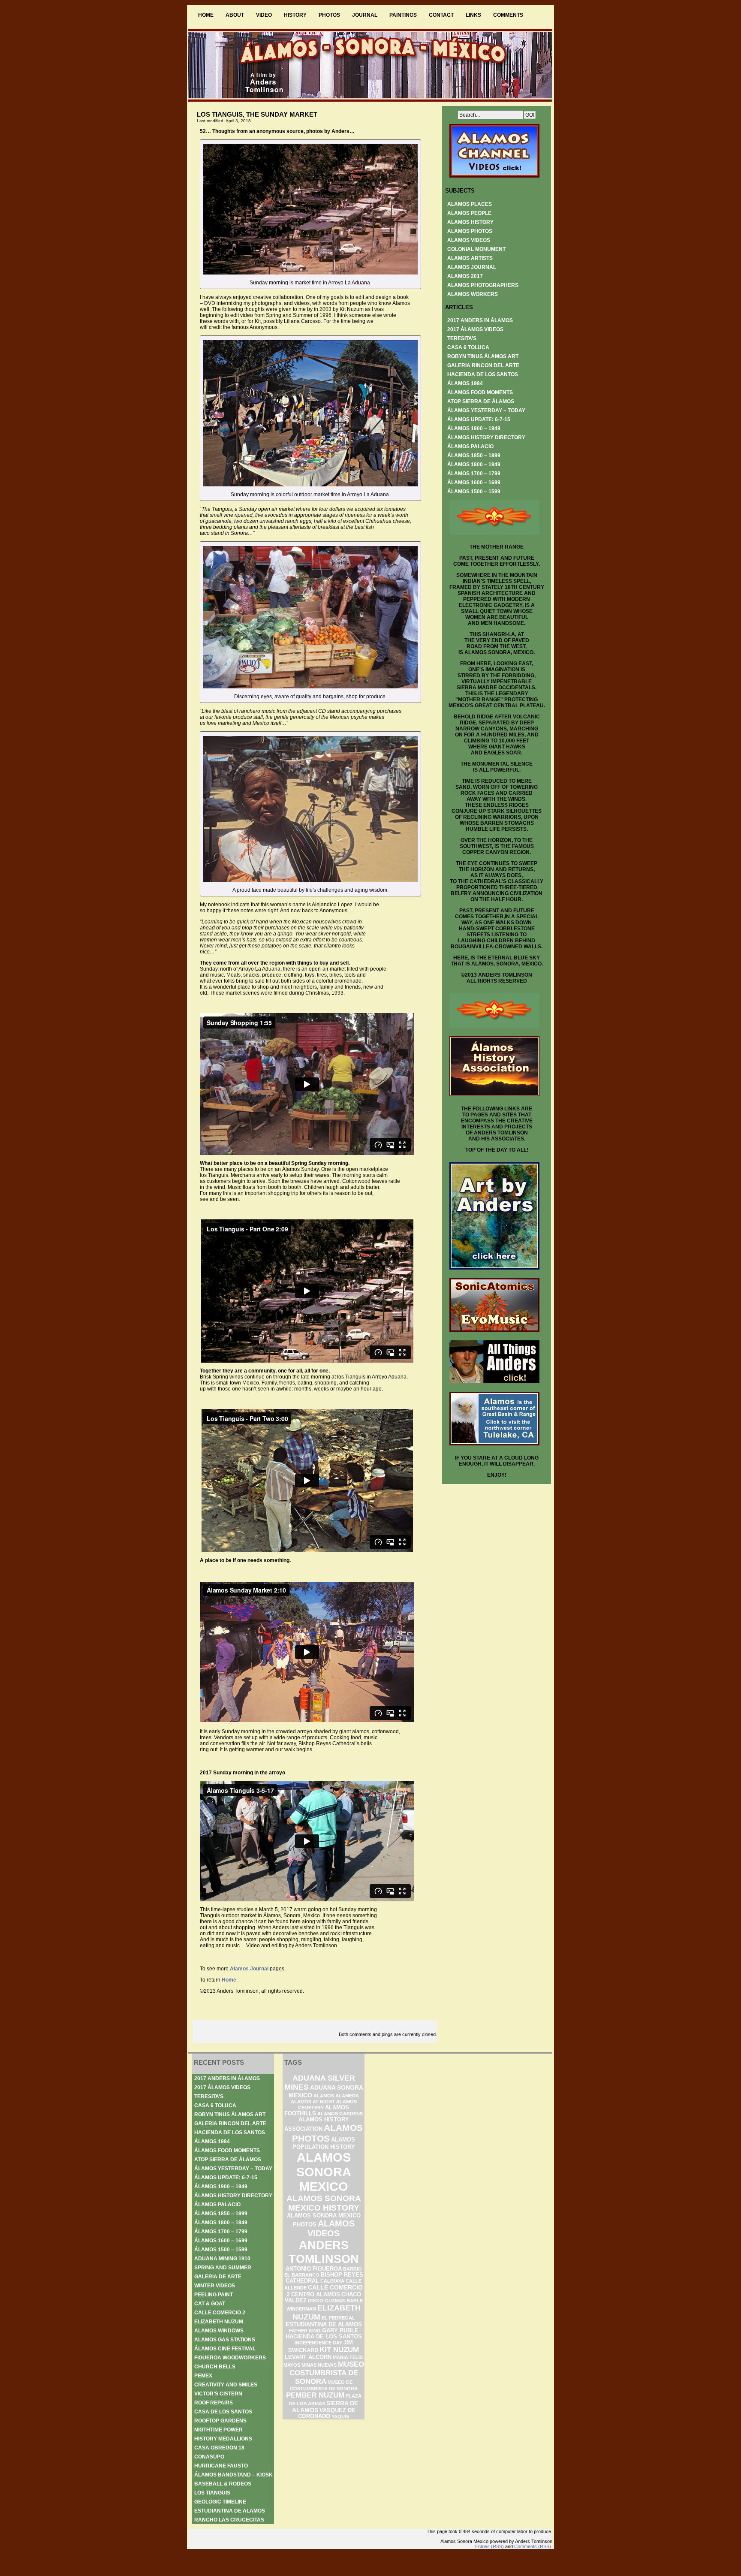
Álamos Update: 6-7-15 (479, 419)
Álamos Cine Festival (225, 2349)
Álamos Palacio (470, 446)
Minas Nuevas (319, 2365)
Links (473, 15)
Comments (508, 15)
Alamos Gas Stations (225, 2340)
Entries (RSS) (489, 2546)
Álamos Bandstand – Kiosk (233, 2475)
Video (264, 15)
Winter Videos (215, 2286)
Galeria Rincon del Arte (483, 365)
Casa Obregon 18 (219, 2448)
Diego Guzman (327, 2301)
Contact (441, 15)
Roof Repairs (214, 2403)
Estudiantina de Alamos (230, 2511)
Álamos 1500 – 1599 (474, 492)
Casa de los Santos (223, 2412)
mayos (292, 2365)
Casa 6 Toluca (468, 347)
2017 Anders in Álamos (480, 320)
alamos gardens (340, 2114)
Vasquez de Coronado (327, 2413)
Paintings (403, 15)
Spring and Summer (223, 2268)
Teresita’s (462, 338)
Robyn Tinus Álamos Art (483, 356)
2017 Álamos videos (475, 329)
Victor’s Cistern (218, 2394)
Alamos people (469, 213)
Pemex (203, 2376)
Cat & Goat (210, 2304)
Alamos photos (470, 231)
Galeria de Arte (218, 2277)
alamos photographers (483, 285)
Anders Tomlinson (324, 2252)
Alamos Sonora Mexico (324, 2172)
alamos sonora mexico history (324, 2203)
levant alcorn (308, 2357)
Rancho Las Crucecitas (229, 2520)
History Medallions (223, 2439)
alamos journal (472, 267)
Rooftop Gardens (220, 2421)
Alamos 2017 (465, 276)
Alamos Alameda (336, 2096)
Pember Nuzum (315, 2395)
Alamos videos (469, 240)
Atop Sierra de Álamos (481, 401)
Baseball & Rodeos (223, 2484)
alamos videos (331, 2228)
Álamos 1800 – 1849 (474, 465)
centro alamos (316, 2295)
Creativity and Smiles (226, 2385)
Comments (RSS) (533, 2546)
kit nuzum (339, 2350)
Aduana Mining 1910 (222, 2259)
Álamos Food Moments (480, 392)
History (295, 15)
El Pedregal (338, 2318)
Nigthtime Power (218, 2430)
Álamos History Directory (486, 437)
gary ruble (340, 2331)
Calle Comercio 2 (220, 2313)
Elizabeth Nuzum (219, 2322)
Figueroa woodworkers (230, 2358)
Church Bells (215, 2367)
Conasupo (209, 2457)
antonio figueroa (314, 2269)
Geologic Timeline (220, 2502)
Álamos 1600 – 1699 (474, 483)
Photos (329, 15)
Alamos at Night (313, 2102)
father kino (305, 2331)
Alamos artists (470, 258)
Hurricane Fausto (221, 2466)
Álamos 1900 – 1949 (474, 428)
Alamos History (470, 222)
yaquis (340, 2416)
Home (206, 15)
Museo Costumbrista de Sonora (327, 2373)
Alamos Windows (219, 2331)
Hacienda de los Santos (483, 374)
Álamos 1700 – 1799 (474, 474)
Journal (365, 15)
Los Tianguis (212, 2493)
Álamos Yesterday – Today (486, 410)
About (235, 15)
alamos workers (473, 294)
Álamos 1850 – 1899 (474, 455)
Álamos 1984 (465, 383)
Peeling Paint (214, 2295)
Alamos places (470, 204)
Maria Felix (348, 2357)
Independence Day (318, 2343)
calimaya (332, 2281)
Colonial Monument (476, 249)
